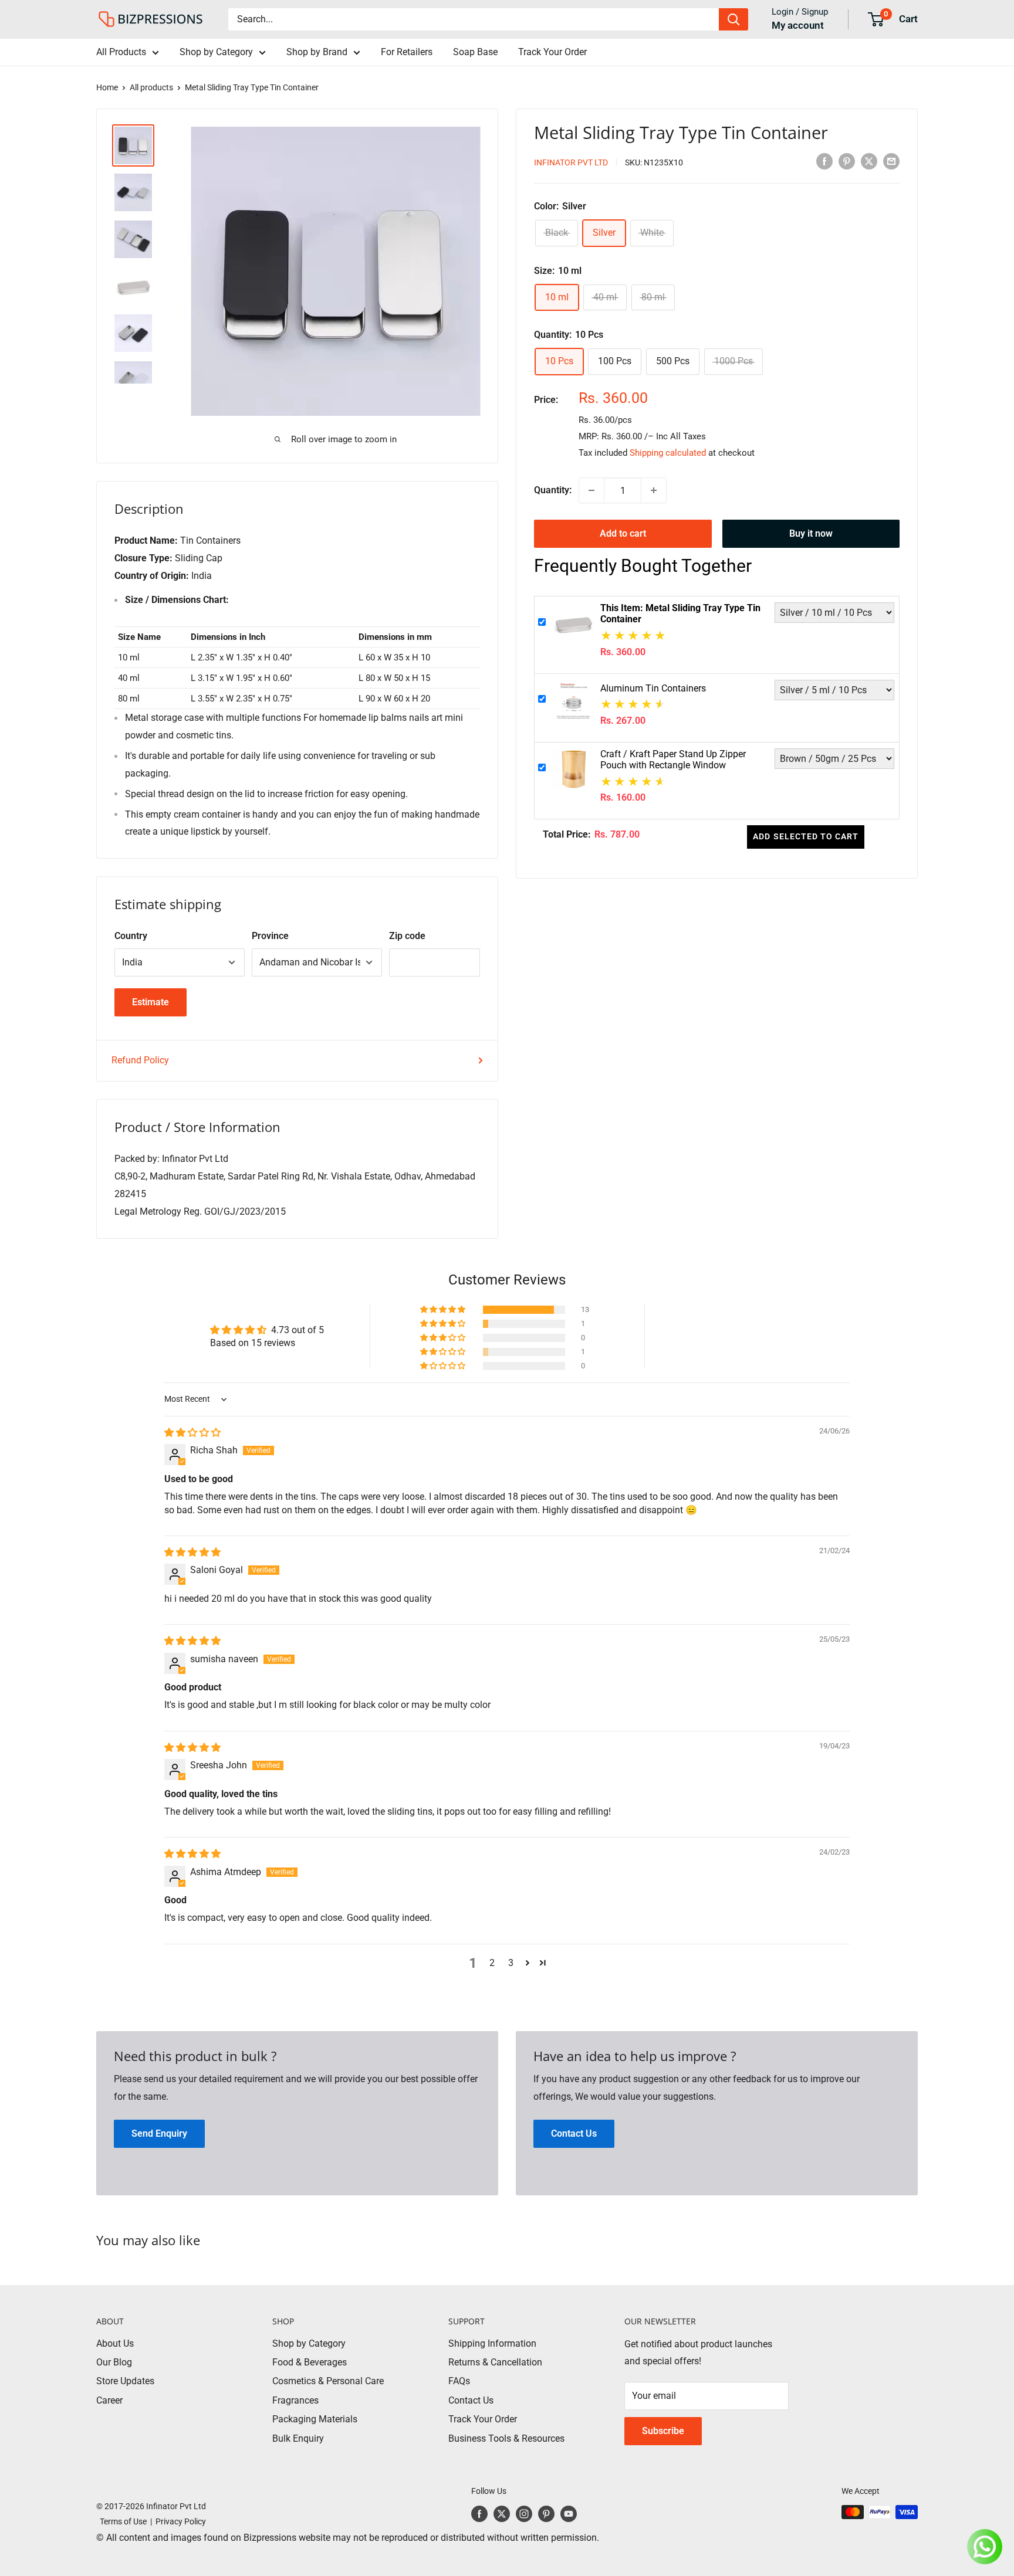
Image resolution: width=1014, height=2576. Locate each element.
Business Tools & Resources (506, 2438)
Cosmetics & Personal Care (328, 2381)
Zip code (407, 936)
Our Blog (114, 2362)
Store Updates (125, 2381)
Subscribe (663, 2431)
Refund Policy (140, 1060)
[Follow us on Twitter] (502, 2513)
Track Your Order (552, 52)
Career (109, 2400)
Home (107, 87)
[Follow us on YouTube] (569, 2513)
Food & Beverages (310, 2362)
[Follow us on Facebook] (479, 2513)
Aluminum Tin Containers (653, 688)
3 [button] (511, 1963)
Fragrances (295, 2400)
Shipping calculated (668, 453)
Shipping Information (492, 2343)
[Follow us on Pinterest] (546, 2513)
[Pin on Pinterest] (847, 161)
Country (131, 936)
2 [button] (492, 1963)
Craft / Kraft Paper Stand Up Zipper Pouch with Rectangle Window (673, 759)
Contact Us (471, 2400)
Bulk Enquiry (298, 2438)
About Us (115, 2343)
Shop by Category (216, 52)
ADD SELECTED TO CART (806, 836)
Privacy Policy (181, 2521)
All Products (121, 52)
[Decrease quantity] (591, 490)
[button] (444, 1310)
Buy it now (811, 533)
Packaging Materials (315, 2419)
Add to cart (623, 533)
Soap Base (475, 52)
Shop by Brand (317, 52)
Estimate (151, 1002)
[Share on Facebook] (824, 161)
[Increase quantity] (654, 490)
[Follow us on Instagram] (524, 2513)
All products (151, 87)
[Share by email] (891, 161)
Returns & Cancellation (495, 2362)
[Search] (734, 19)
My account (798, 25)
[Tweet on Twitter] (869, 161)
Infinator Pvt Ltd (571, 162)
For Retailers (407, 52)
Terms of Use (121, 2521)
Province (270, 936)
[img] (192, 1433)
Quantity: (553, 490)
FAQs (459, 2381)
